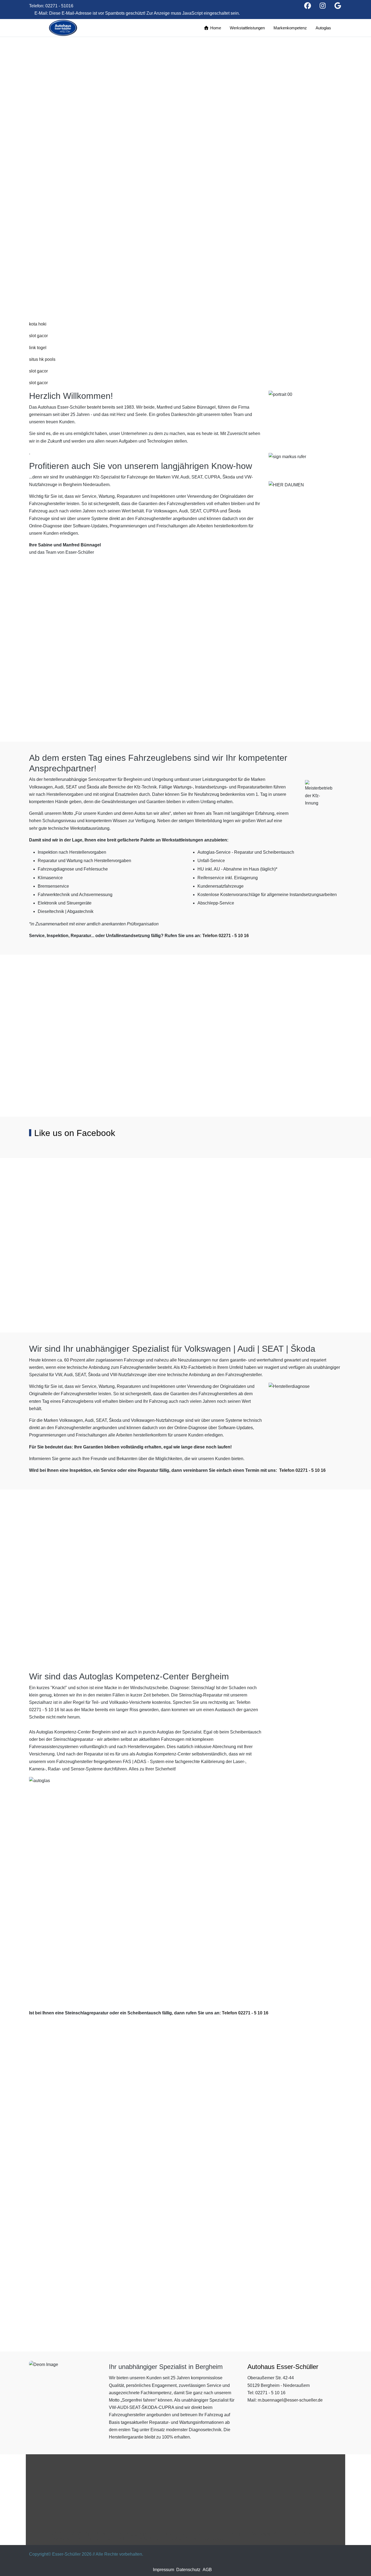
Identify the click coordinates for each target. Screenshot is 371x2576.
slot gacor (38, 336)
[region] (185, 165)
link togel (38, 348)
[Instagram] (323, 7)
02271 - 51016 (59, 6)
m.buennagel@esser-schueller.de (290, 2400)
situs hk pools (42, 359)
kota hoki (38, 324)
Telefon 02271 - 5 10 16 (226, 936)
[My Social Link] (338, 7)
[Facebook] (308, 7)
